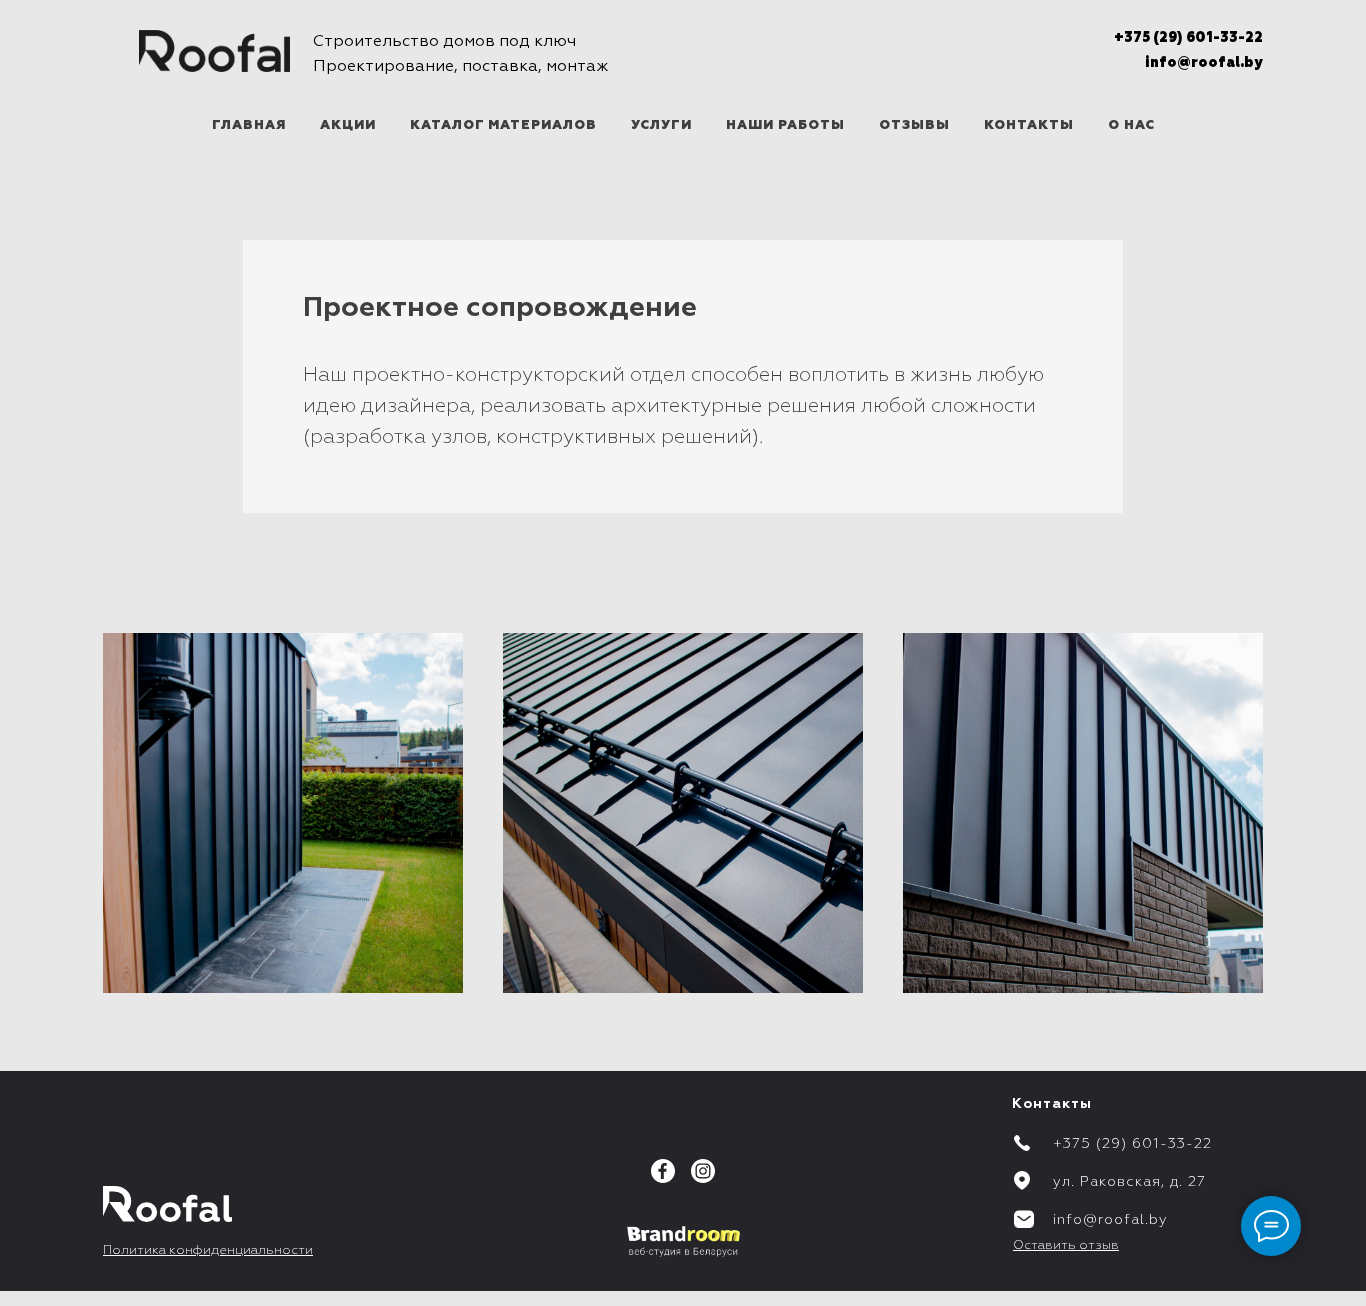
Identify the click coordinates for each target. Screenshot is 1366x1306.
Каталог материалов (503, 125)
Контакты (1029, 125)
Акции (348, 125)
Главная (249, 125)
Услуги (661, 125)
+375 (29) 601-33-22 (1188, 38)
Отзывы (914, 125)
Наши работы (785, 125)
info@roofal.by (1204, 63)
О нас (1131, 125)
